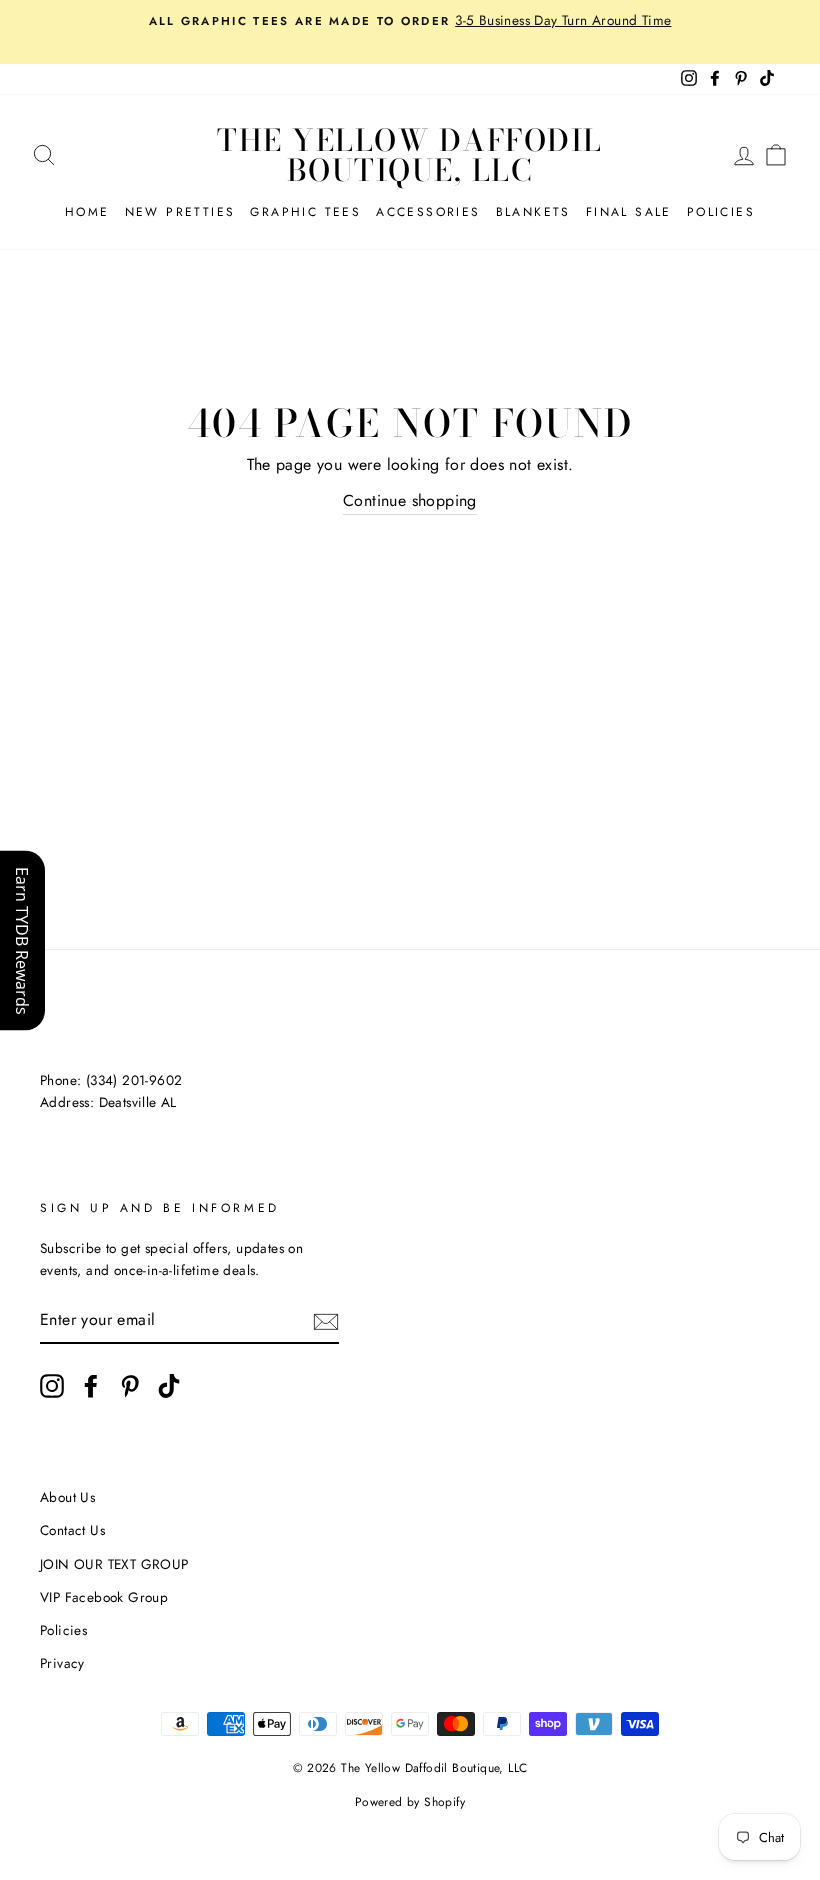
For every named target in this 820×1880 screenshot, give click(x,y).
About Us (67, 1497)
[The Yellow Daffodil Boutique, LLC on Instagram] (52, 1386)
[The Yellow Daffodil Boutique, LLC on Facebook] (91, 1386)
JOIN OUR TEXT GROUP (114, 1564)
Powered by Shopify (410, 1802)
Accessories (428, 212)
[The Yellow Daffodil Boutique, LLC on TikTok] (169, 1386)
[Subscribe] (326, 1320)
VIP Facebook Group (104, 1597)
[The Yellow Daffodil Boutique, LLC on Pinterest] (130, 1386)
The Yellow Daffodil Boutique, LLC (410, 155)
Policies (721, 212)
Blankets (533, 212)
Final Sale (629, 212)
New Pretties (180, 212)
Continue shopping (410, 500)
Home (87, 212)
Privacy (62, 1663)
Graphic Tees (305, 212)
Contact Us (72, 1530)
